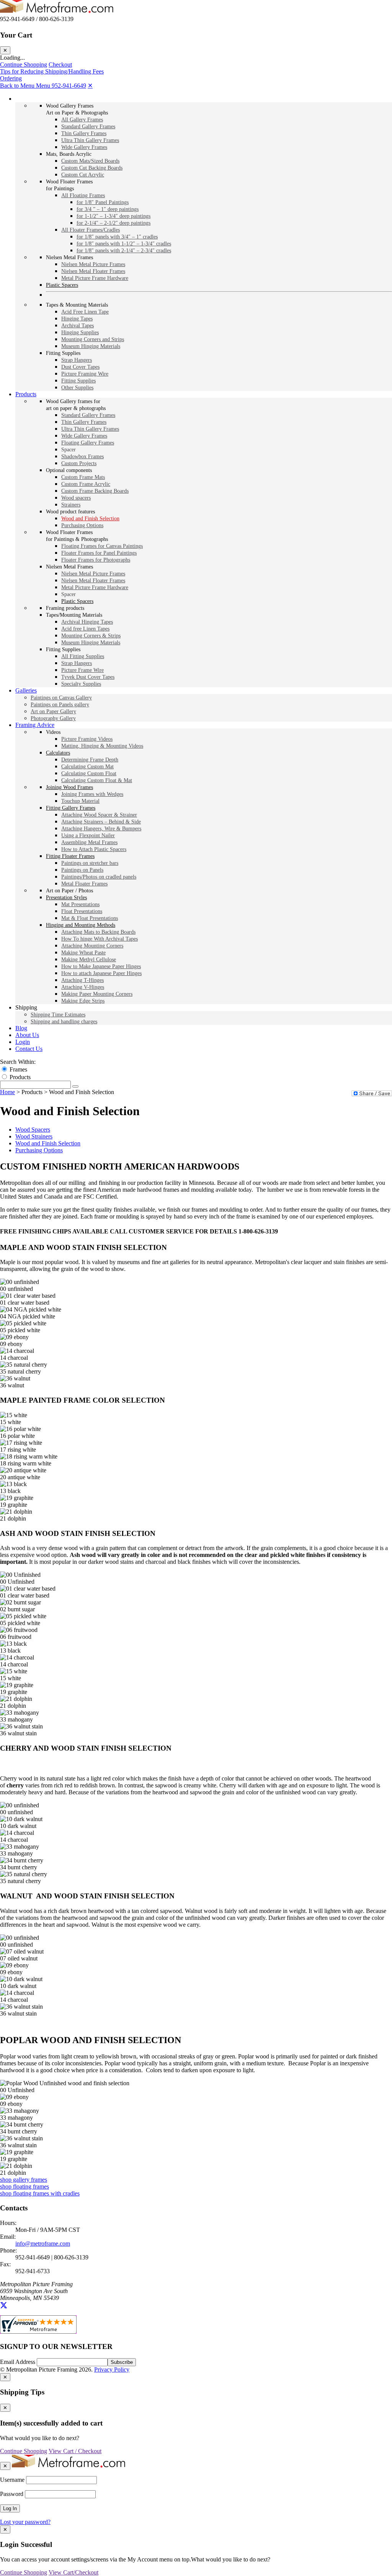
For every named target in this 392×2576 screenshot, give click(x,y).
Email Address (18, 2362)
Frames (18, 1069)
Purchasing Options (39, 1150)
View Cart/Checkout (73, 2572)
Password (12, 2494)
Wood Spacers (33, 1130)
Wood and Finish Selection (48, 1143)
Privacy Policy (112, 2369)
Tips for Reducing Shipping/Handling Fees (52, 71)
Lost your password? (25, 2522)
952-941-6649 (69, 86)
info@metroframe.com (43, 2244)
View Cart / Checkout (75, 2451)
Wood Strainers (34, 1136)
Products (20, 1077)
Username (12, 2480)
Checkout (60, 65)
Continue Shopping (24, 65)
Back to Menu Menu (26, 86)
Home (7, 1092)
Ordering (11, 78)
